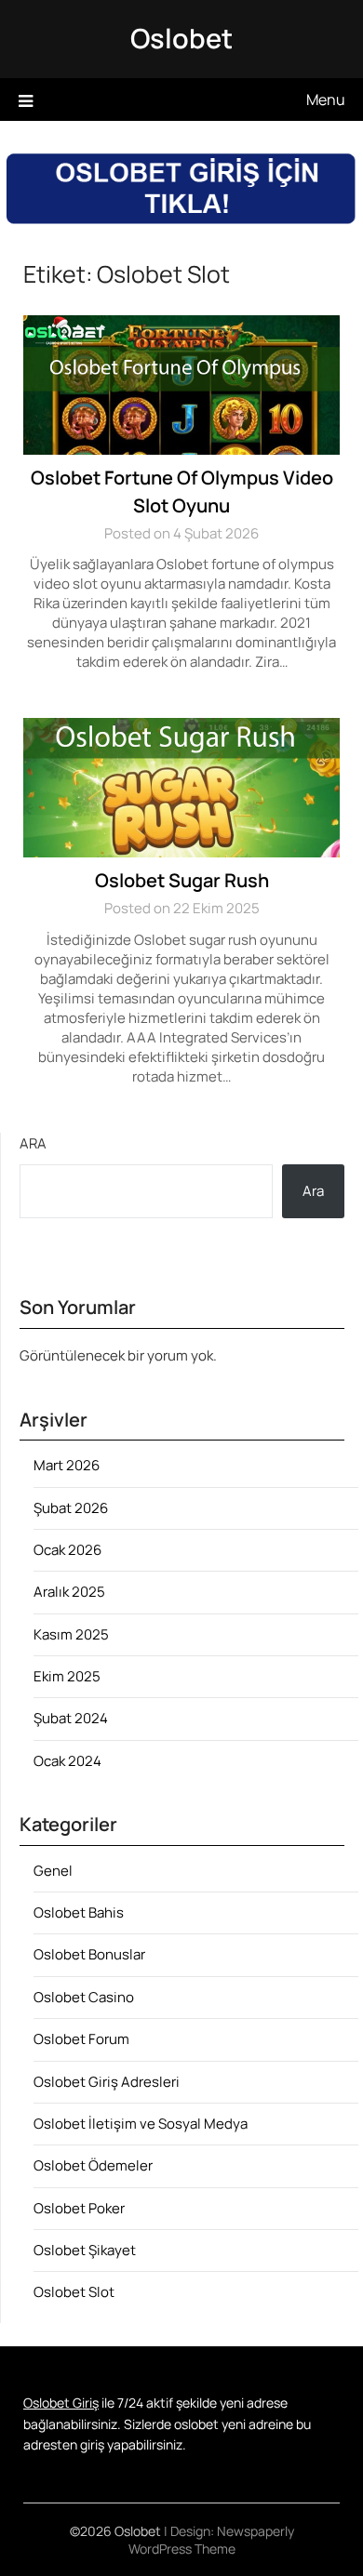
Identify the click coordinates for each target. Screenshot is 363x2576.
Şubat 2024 (71, 1718)
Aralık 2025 (69, 1592)
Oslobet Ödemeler (93, 2165)
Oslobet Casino (84, 1997)
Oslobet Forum (81, 2039)
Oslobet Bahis (79, 1912)
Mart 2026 (67, 1465)
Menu (326, 100)
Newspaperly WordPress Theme (211, 2540)
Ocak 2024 (67, 1761)
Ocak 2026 (67, 1550)
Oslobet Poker (79, 2208)
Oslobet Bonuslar (89, 1954)
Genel (53, 1871)
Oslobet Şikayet (85, 2250)
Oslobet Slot (74, 2292)
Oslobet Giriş (61, 2403)
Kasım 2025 (71, 1634)
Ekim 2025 (67, 1676)
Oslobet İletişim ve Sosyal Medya (141, 2124)
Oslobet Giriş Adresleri (107, 2082)
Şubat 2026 (71, 1508)
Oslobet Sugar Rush (182, 880)
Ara (33, 1143)
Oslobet (181, 38)
